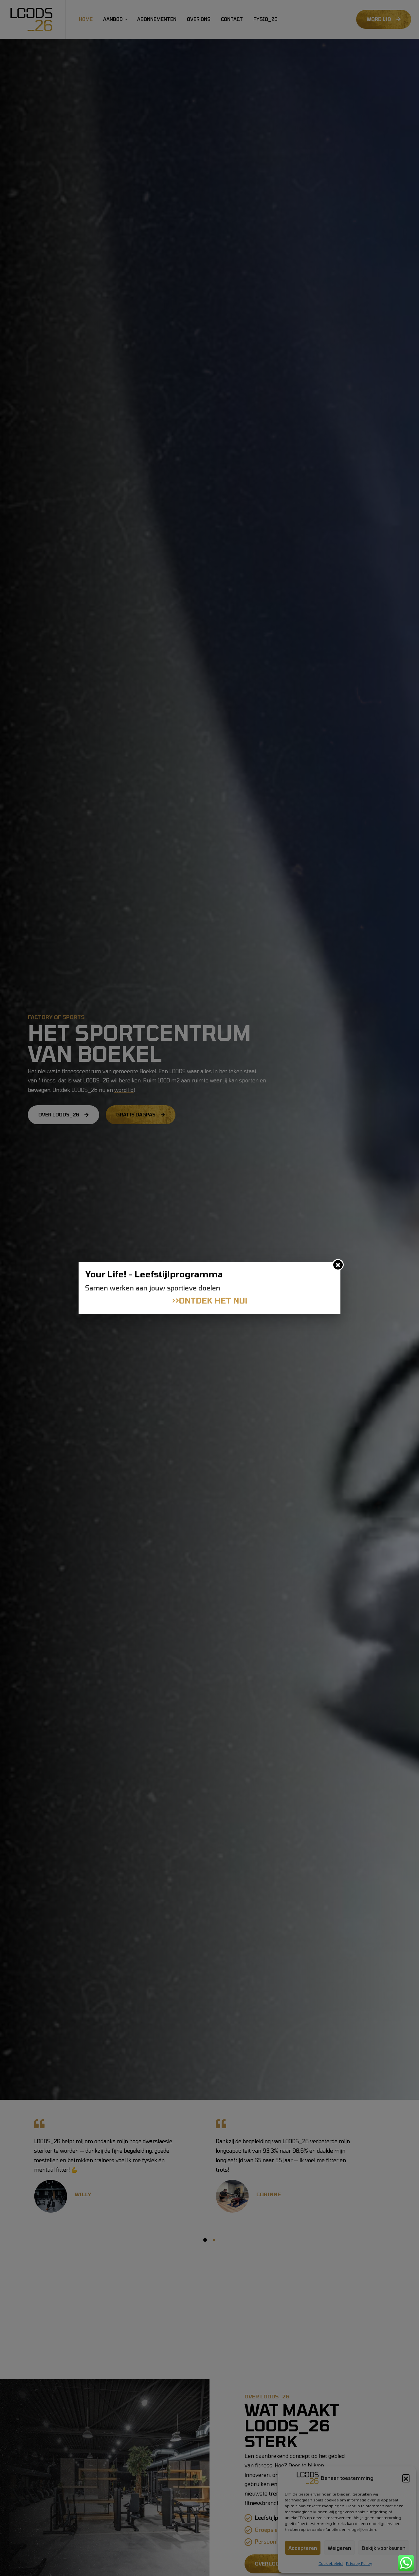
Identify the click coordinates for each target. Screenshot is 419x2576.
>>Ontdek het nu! (210, 1300)
